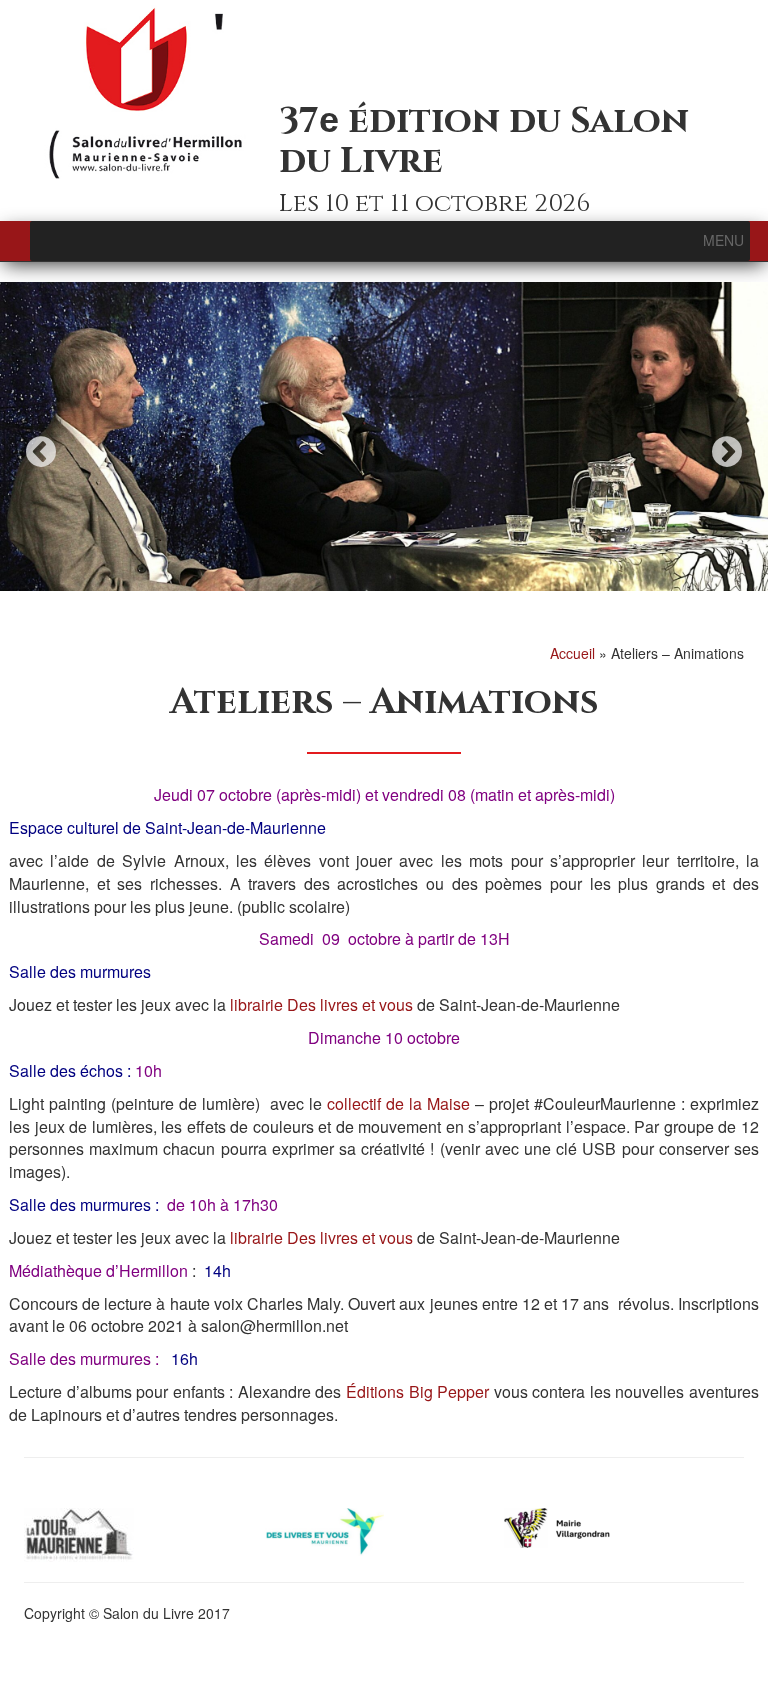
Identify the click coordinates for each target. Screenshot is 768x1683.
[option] (384, 436)
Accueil (572, 653)
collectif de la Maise (398, 1103)
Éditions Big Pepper (417, 1391)
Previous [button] (41, 451)
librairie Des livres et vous (319, 1004)
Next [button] (727, 451)
